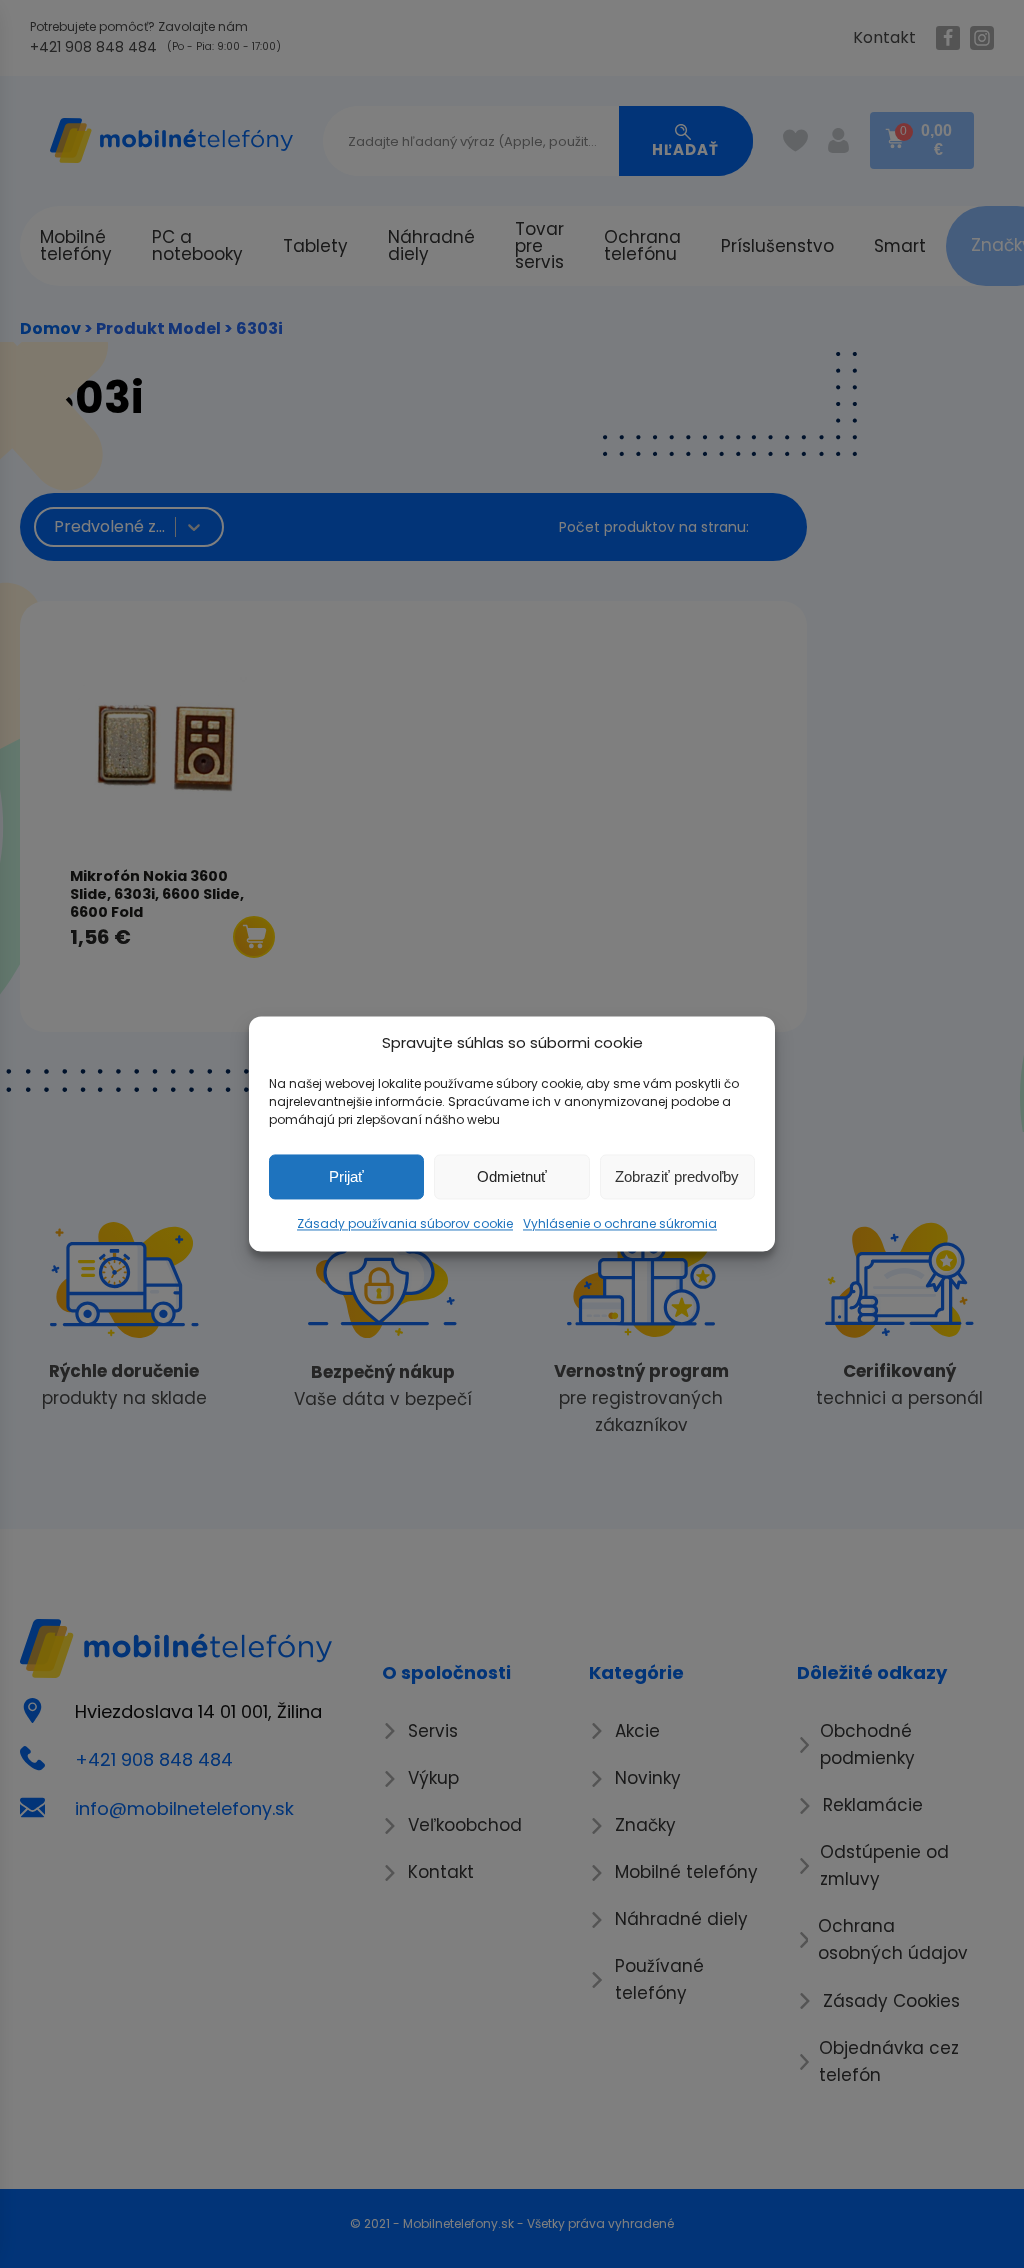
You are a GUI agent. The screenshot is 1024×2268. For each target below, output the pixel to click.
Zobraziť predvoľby (677, 1176)
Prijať (346, 1176)
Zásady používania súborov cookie (405, 1223)
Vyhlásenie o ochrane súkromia (620, 1223)
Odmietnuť (512, 1176)
